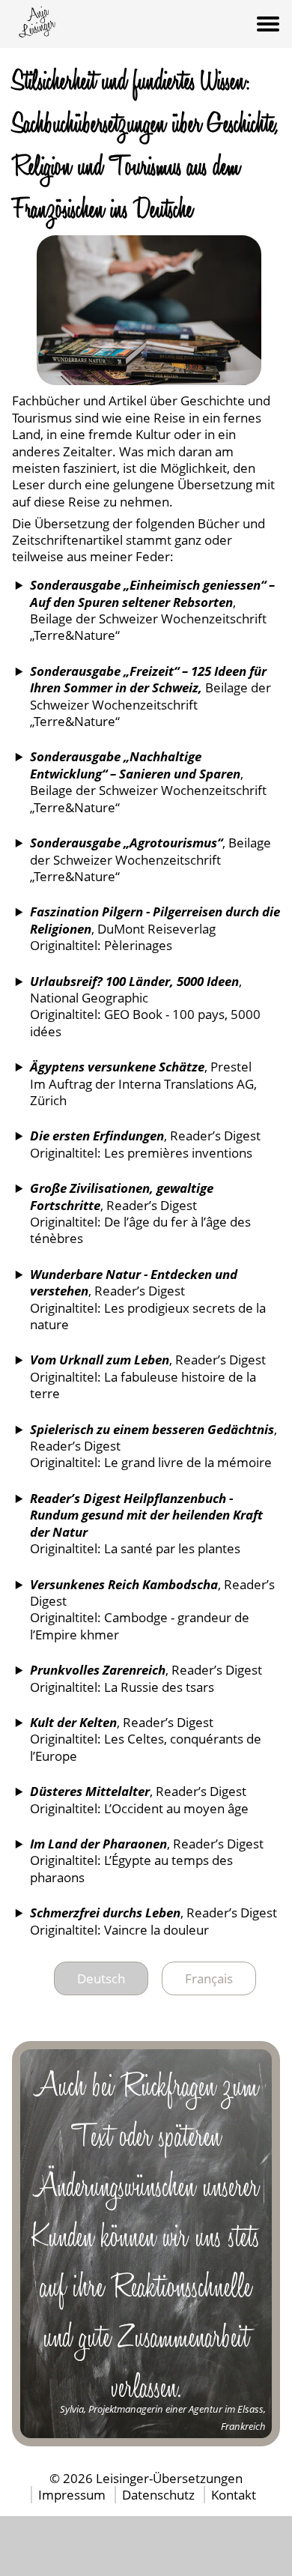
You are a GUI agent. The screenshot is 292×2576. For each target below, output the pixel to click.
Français (209, 1978)
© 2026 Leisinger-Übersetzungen (146, 2478)
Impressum (73, 2495)
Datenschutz (160, 2495)
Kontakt (234, 2495)
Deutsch (101, 1978)
